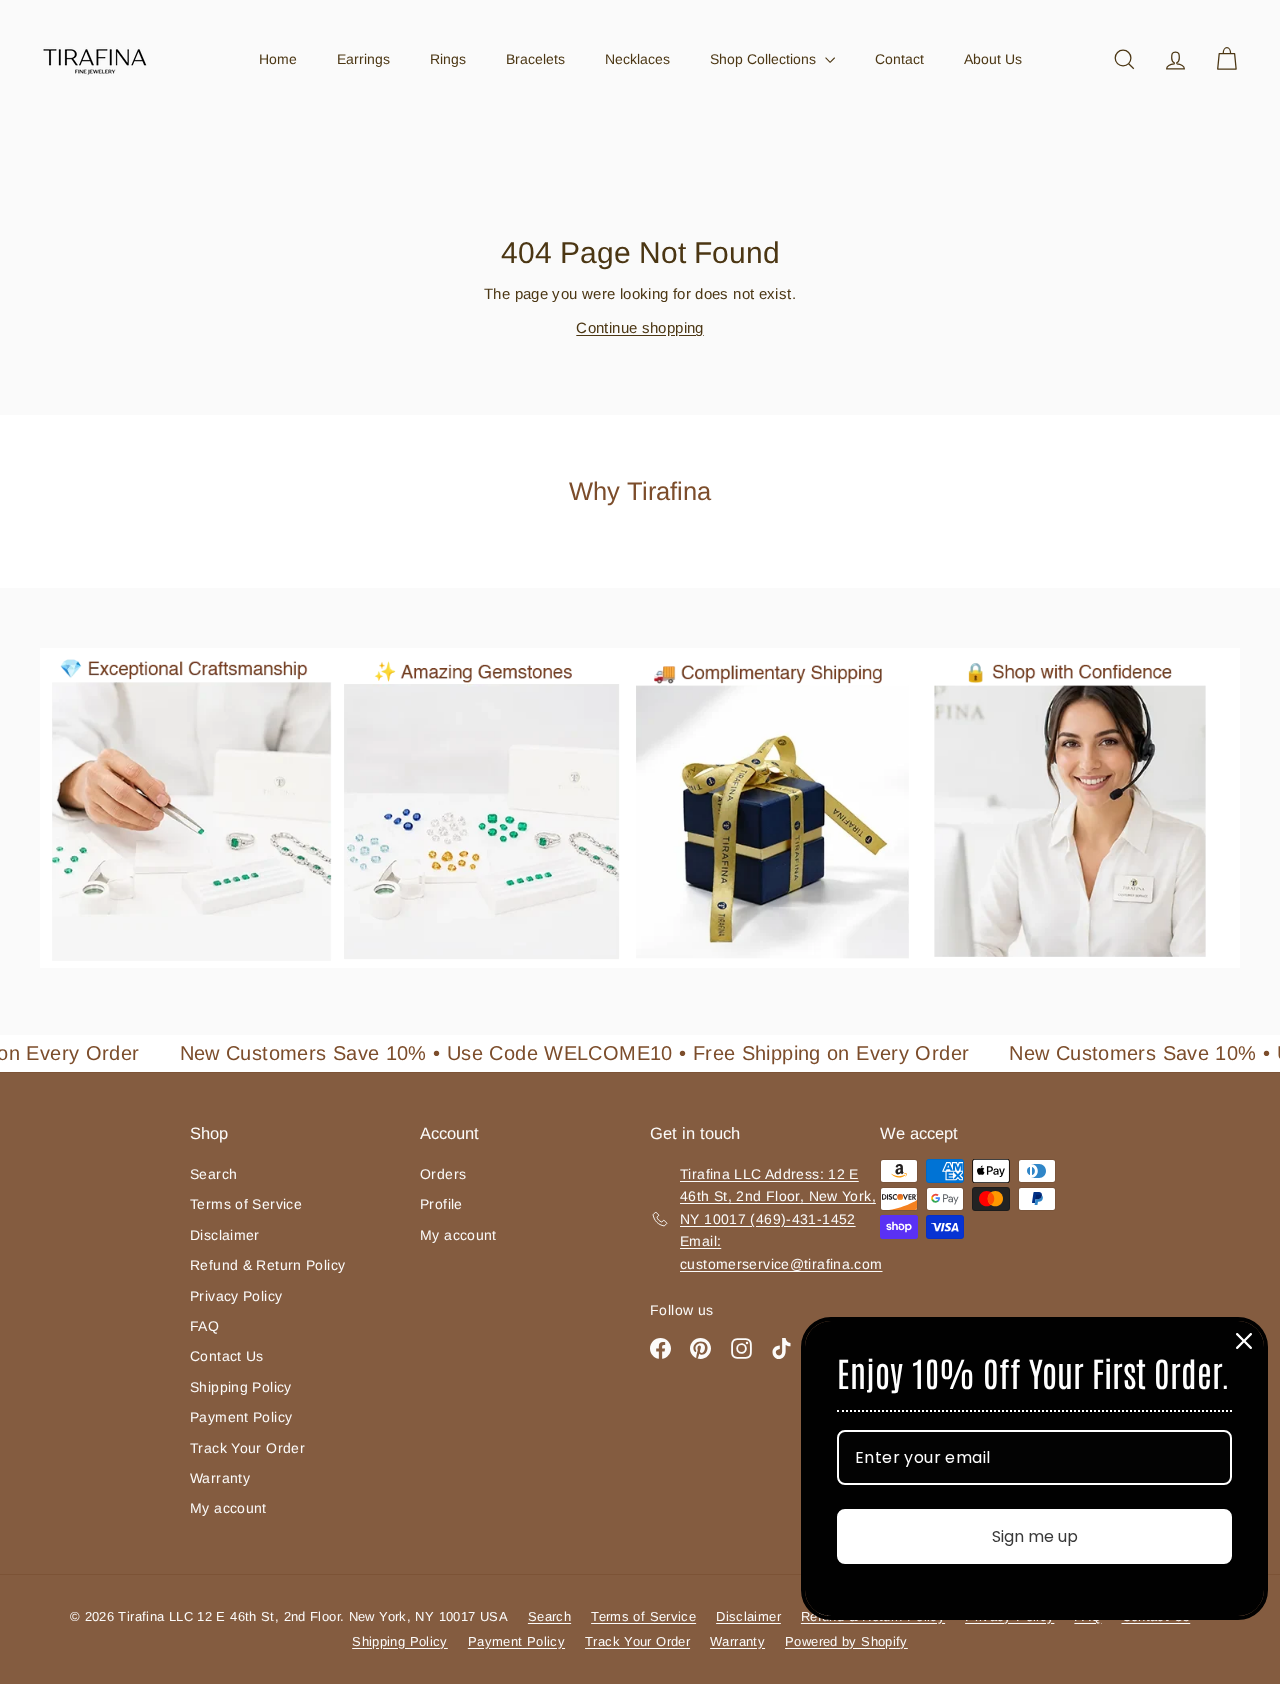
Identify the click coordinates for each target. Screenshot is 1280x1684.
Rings (448, 59)
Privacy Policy (236, 1296)
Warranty (220, 1478)
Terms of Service (246, 1204)
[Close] (1244, 1341)
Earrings (363, 59)
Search (213, 1174)
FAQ (204, 1326)
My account (228, 1508)
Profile (441, 1204)
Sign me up (1035, 1536)
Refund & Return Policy (267, 1265)
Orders (443, 1174)
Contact (899, 59)
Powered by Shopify (846, 1641)
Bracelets (535, 59)
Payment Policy (241, 1417)
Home (278, 59)
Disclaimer (225, 1235)
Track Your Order (247, 1448)
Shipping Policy (241, 1387)
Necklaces (637, 59)
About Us (993, 59)
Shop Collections (765, 59)
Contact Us (227, 1356)
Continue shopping (639, 327)
